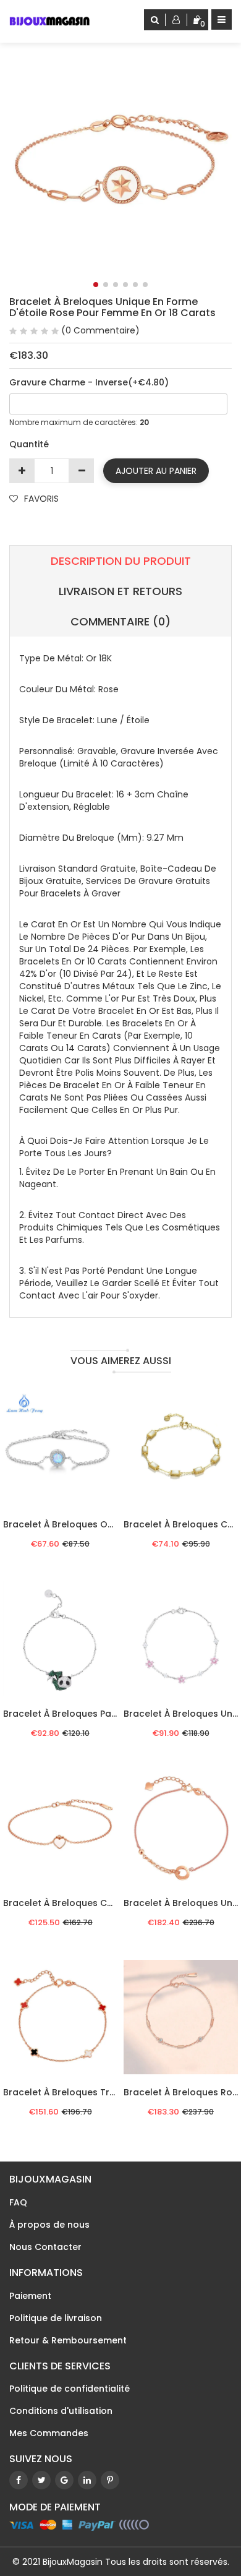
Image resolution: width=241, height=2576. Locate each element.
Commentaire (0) (120, 621)
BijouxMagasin (73, 2562)
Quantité (29, 444)
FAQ (18, 2202)
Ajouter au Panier (156, 471)
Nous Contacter (45, 2247)
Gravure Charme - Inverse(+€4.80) (89, 382)
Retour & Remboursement (68, 2340)
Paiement (30, 2296)
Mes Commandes (49, 2433)
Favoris (41, 499)
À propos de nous (49, 2225)
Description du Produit (121, 561)
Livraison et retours (120, 591)
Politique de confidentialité (70, 2389)
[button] (96, 285)
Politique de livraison (56, 2318)
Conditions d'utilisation (61, 2411)
